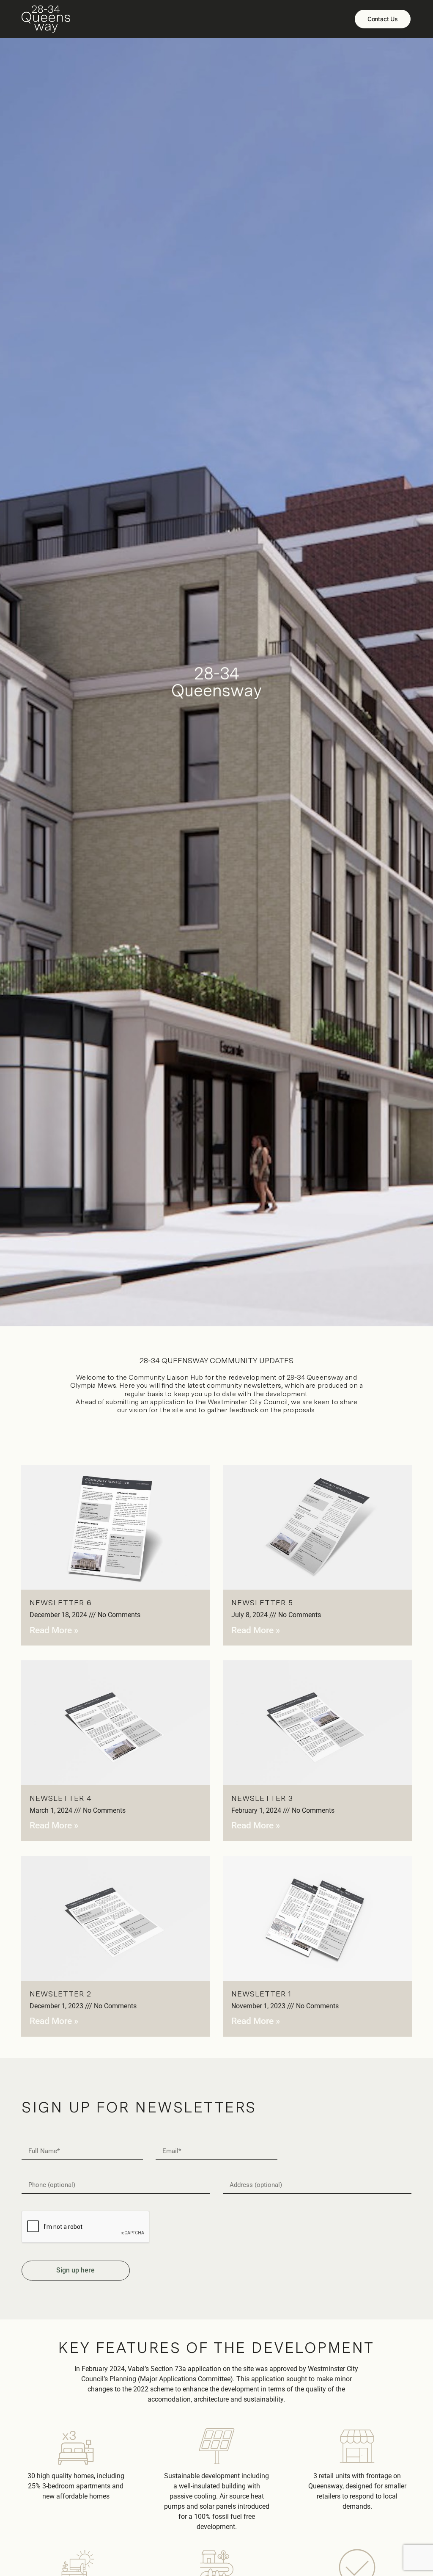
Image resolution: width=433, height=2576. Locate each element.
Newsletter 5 (262, 1603)
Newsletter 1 (261, 1994)
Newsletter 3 (262, 1798)
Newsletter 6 (61, 1603)
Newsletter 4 (61, 1798)
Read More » (54, 1630)
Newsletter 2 (60, 1994)
